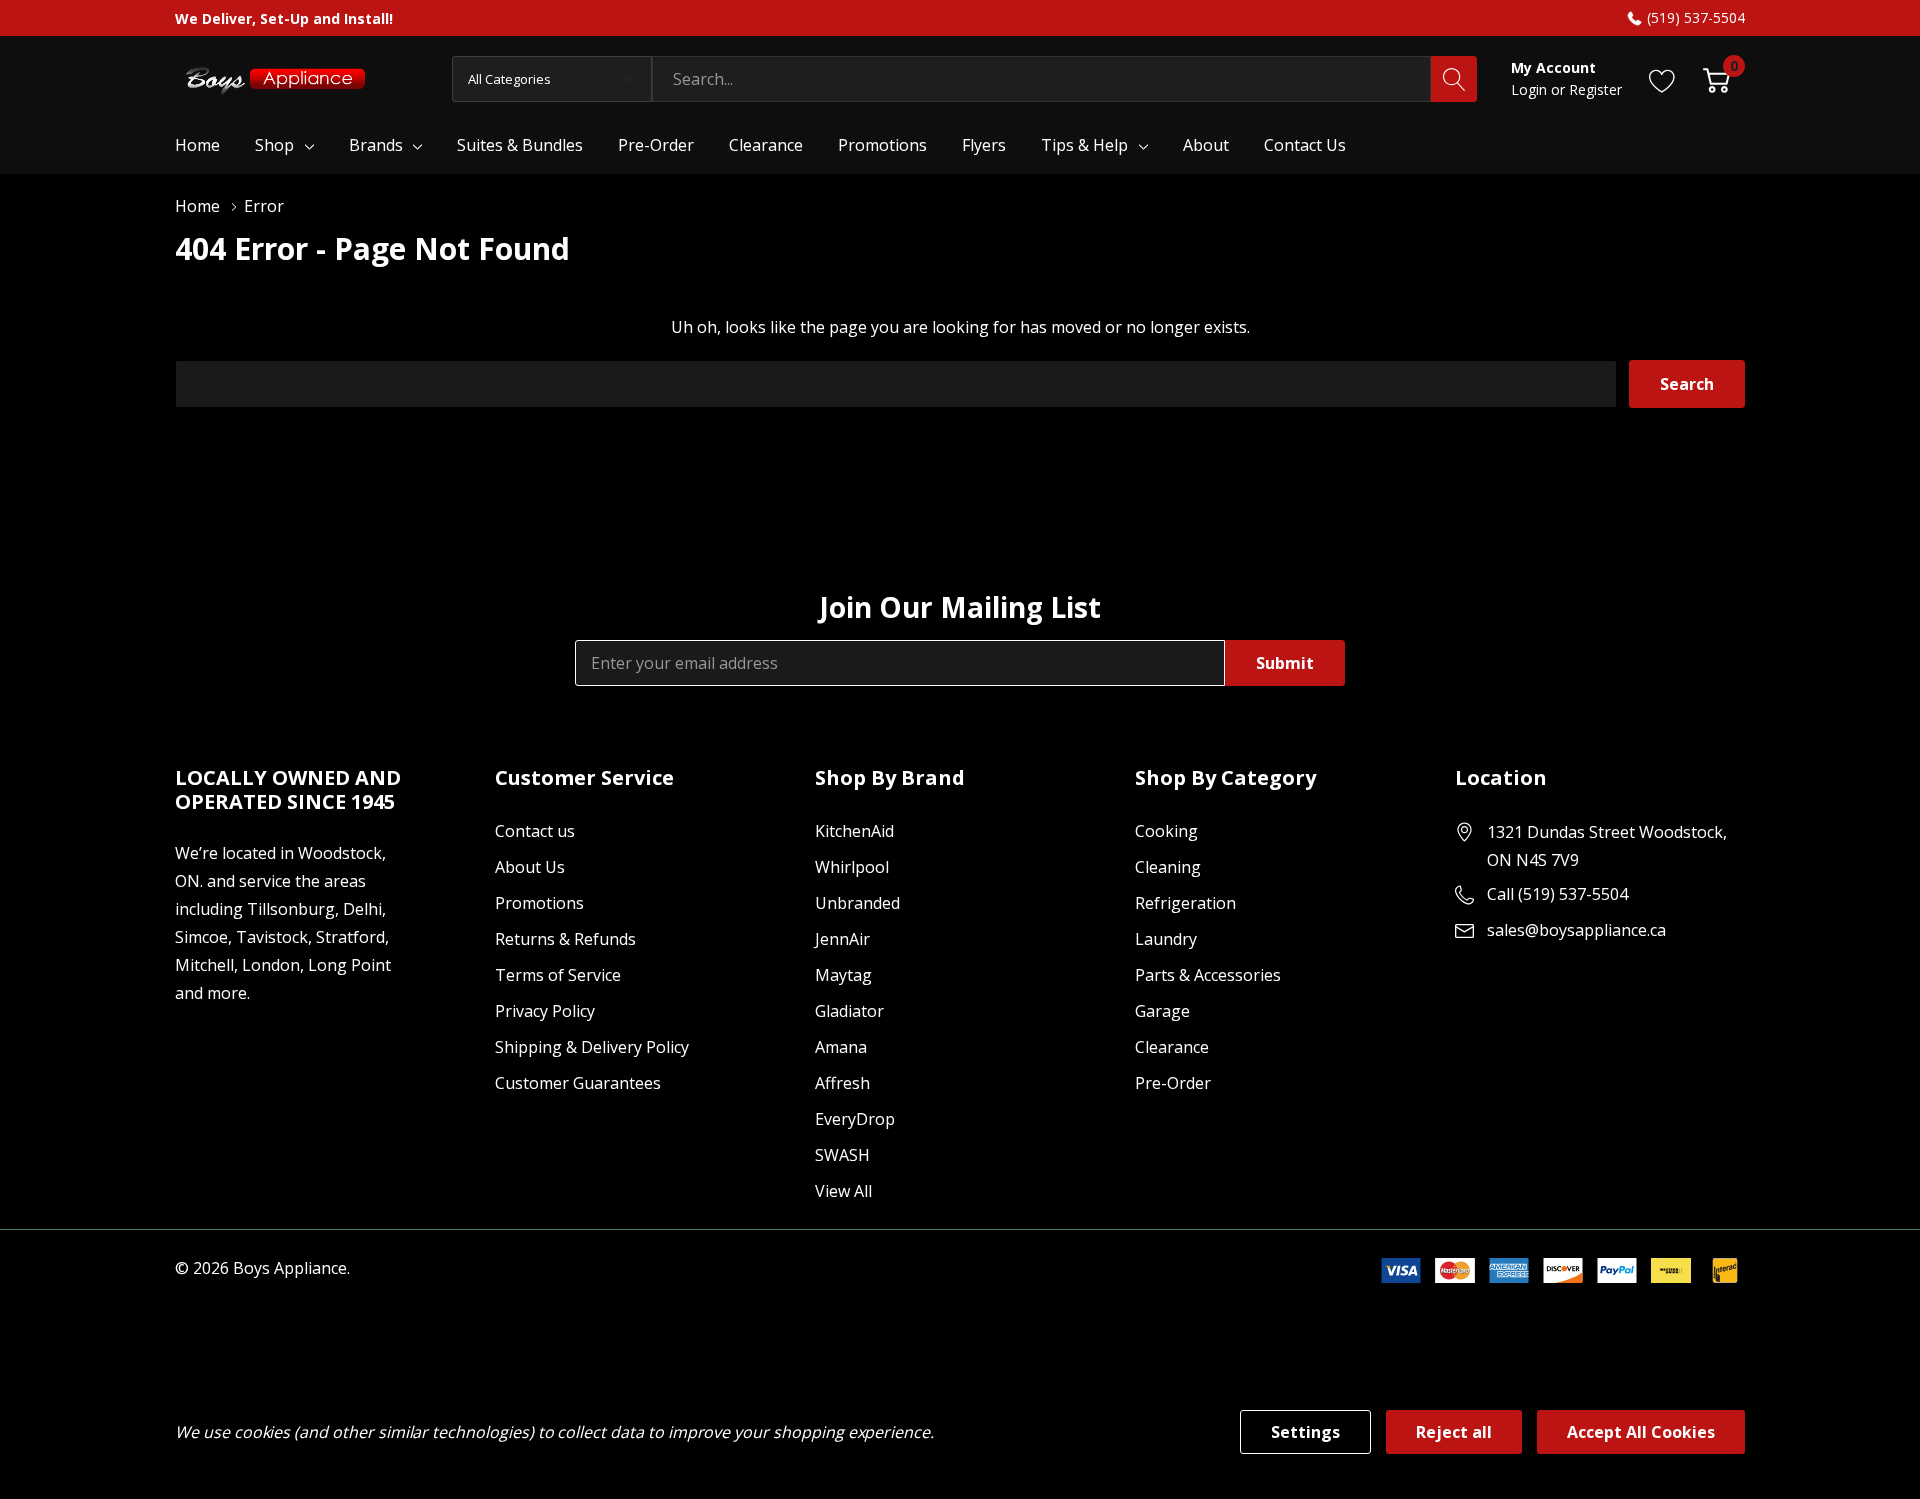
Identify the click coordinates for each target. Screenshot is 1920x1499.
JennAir (842, 939)
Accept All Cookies (1641, 1432)
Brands (376, 145)
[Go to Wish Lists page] (1662, 78)
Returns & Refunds (565, 939)
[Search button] (1454, 79)
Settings (1305, 1432)
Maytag (843, 975)
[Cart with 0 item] (1716, 78)
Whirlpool (852, 867)
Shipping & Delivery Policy (592, 1047)
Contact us (535, 831)
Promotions (539, 903)
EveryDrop (855, 1119)
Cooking (1166, 831)
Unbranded (857, 903)
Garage (1162, 1011)
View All (843, 1191)
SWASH (842, 1155)
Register (1595, 89)
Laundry (1166, 939)
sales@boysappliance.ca (1576, 930)
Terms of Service (558, 975)
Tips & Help (1084, 145)
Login (1531, 89)
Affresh (842, 1083)
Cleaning (1168, 867)
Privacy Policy (545, 1011)
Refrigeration (1185, 903)
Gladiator (849, 1011)
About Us (530, 867)
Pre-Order (1173, 1083)
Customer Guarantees (578, 1083)
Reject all (1454, 1432)
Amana (841, 1047)
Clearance (1172, 1047)
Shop (274, 145)
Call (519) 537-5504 (1557, 894)
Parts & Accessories (1208, 975)
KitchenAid (854, 831)
